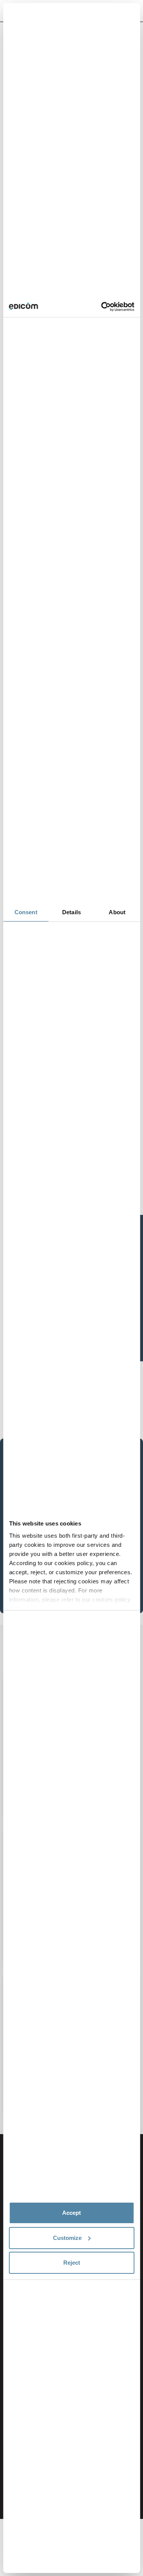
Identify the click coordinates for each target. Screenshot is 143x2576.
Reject (72, 2263)
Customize (67, 2238)
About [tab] (117, 912)
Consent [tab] (26, 912)
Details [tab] (71, 912)
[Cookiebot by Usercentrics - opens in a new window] (102, 307)
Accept (71, 2213)
